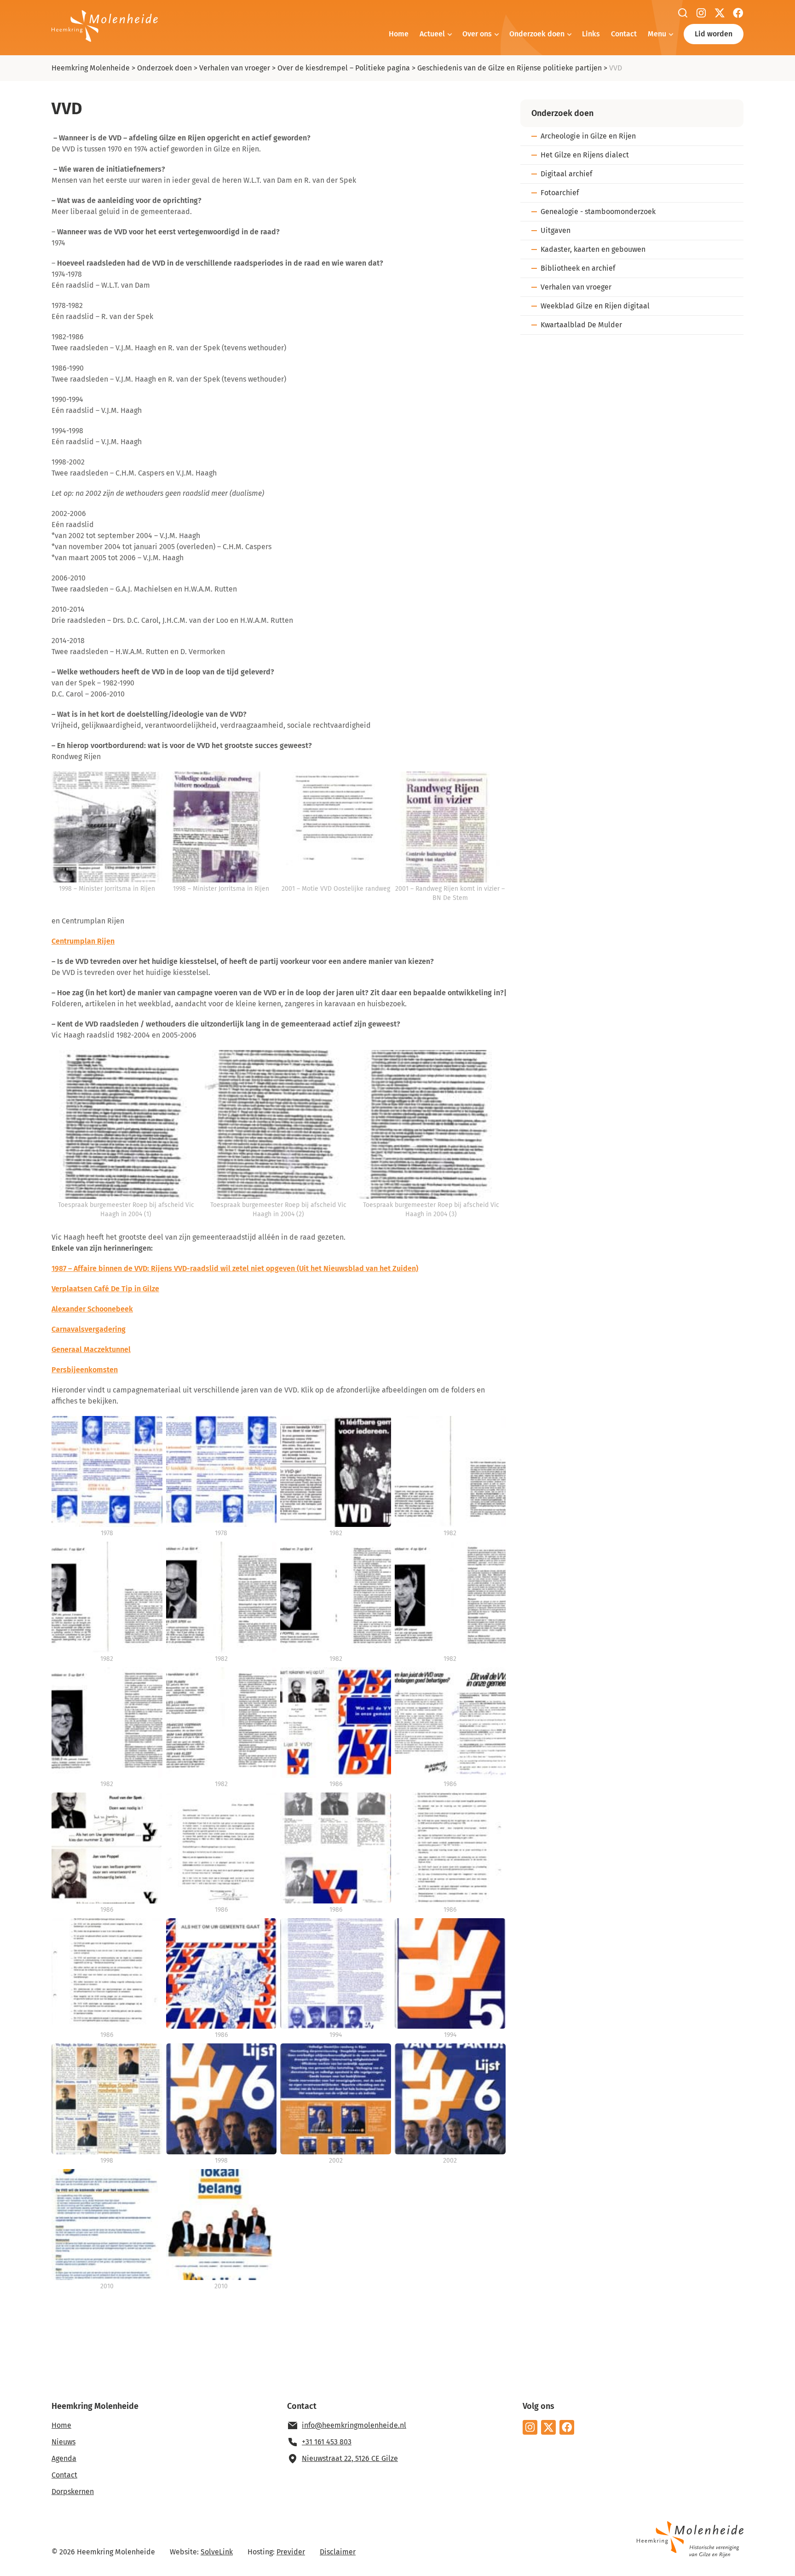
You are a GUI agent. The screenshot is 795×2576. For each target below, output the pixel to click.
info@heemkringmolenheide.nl (354, 2425)
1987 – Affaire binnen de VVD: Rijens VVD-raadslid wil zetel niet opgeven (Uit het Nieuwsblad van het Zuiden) (235, 1268)
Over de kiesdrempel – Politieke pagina (344, 68)
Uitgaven (556, 230)
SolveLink (217, 2552)
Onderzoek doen (537, 34)
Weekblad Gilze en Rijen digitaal (595, 306)
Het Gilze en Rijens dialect (585, 155)
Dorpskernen (73, 2492)
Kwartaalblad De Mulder (581, 325)
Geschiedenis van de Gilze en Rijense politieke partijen (510, 68)
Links (591, 34)
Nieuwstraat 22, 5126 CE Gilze (350, 2458)
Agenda (64, 2458)
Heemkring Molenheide (91, 68)
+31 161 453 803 (327, 2442)
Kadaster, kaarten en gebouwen (593, 249)
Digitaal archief (566, 174)
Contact (624, 34)
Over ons (477, 34)
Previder (291, 2552)
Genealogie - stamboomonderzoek (598, 212)
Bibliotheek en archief (578, 268)
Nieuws (63, 2442)
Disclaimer (338, 2552)
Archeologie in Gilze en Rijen (588, 136)
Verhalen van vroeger (235, 68)
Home (399, 34)
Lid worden (714, 34)
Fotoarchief (560, 193)
